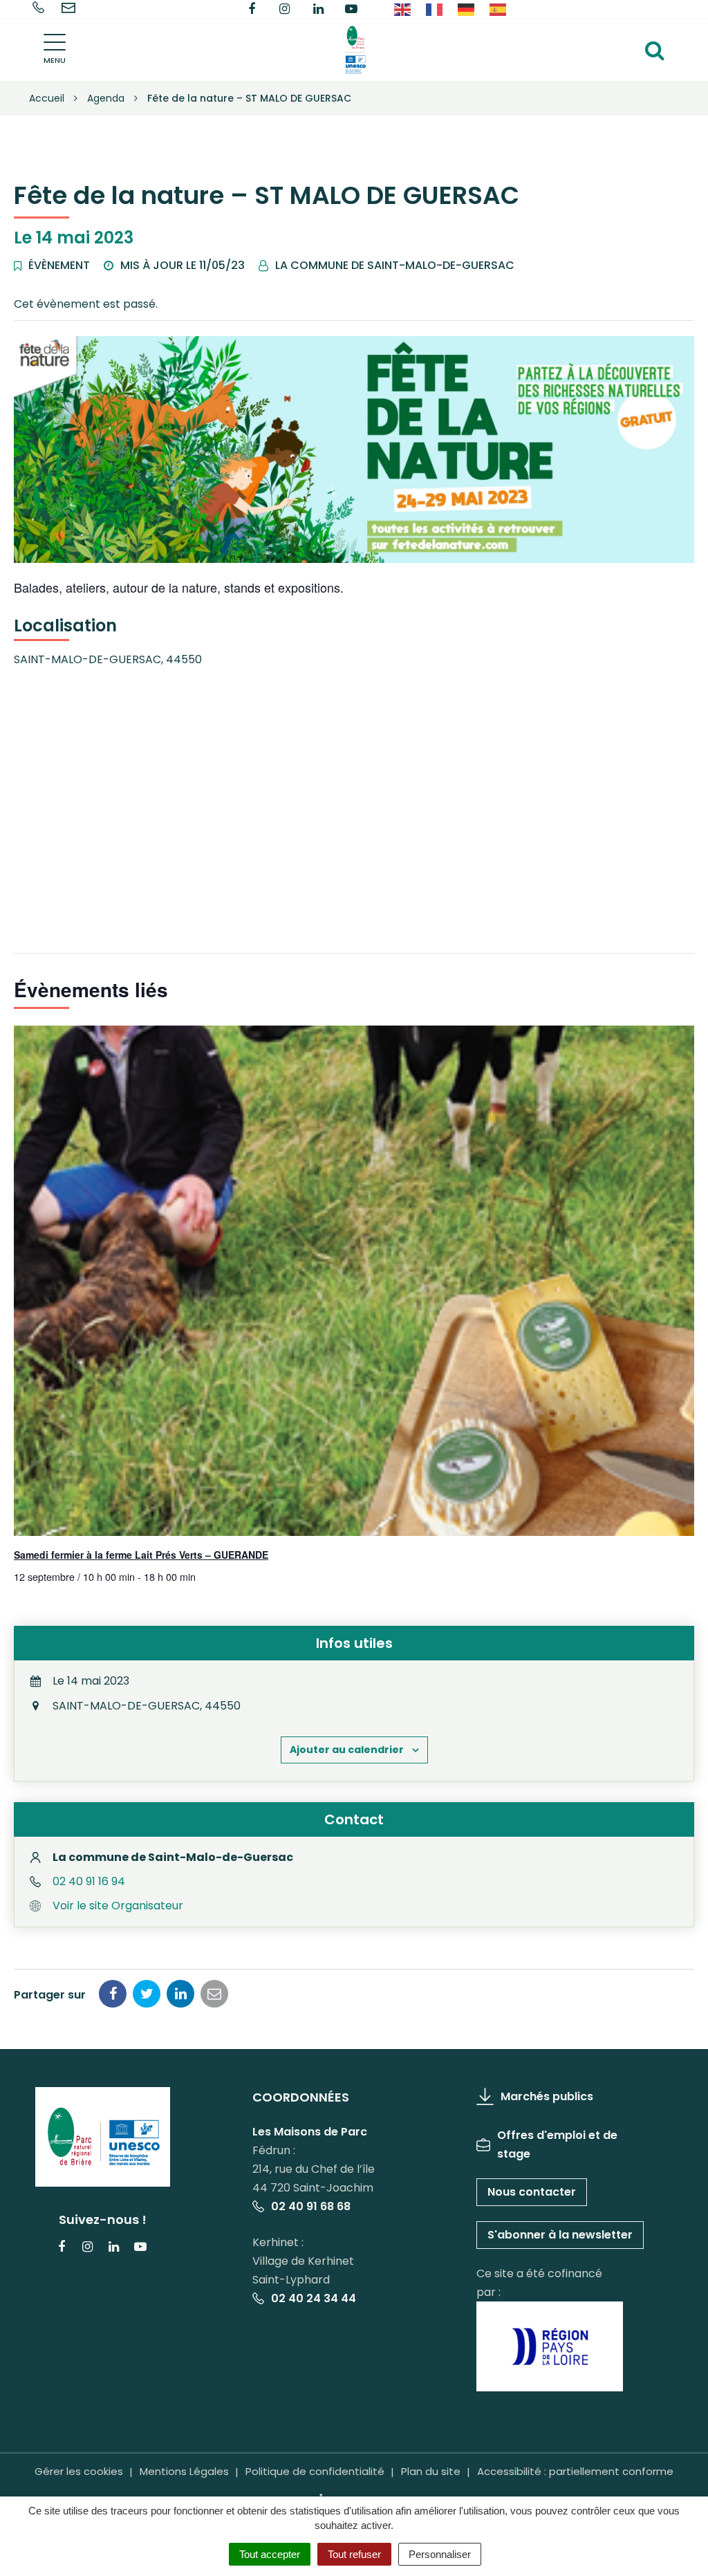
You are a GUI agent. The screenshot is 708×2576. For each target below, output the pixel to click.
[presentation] (354, 1281)
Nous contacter (532, 2192)
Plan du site (431, 2471)
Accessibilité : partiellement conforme (575, 2471)
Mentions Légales (184, 2471)
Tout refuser (354, 2554)
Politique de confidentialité (315, 2471)
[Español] (499, 9)
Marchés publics (547, 2096)
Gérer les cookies (79, 2471)
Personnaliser (440, 2554)
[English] (403, 9)
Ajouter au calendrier (347, 1750)
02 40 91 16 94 (89, 1881)
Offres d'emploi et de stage (557, 2144)
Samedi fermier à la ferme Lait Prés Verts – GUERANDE (141, 1555)
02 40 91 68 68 (311, 2206)
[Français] (435, 9)
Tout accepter (270, 2554)
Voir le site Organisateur (118, 1906)
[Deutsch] (467, 9)
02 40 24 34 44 (314, 2298)
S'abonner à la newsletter (560, 2235)
